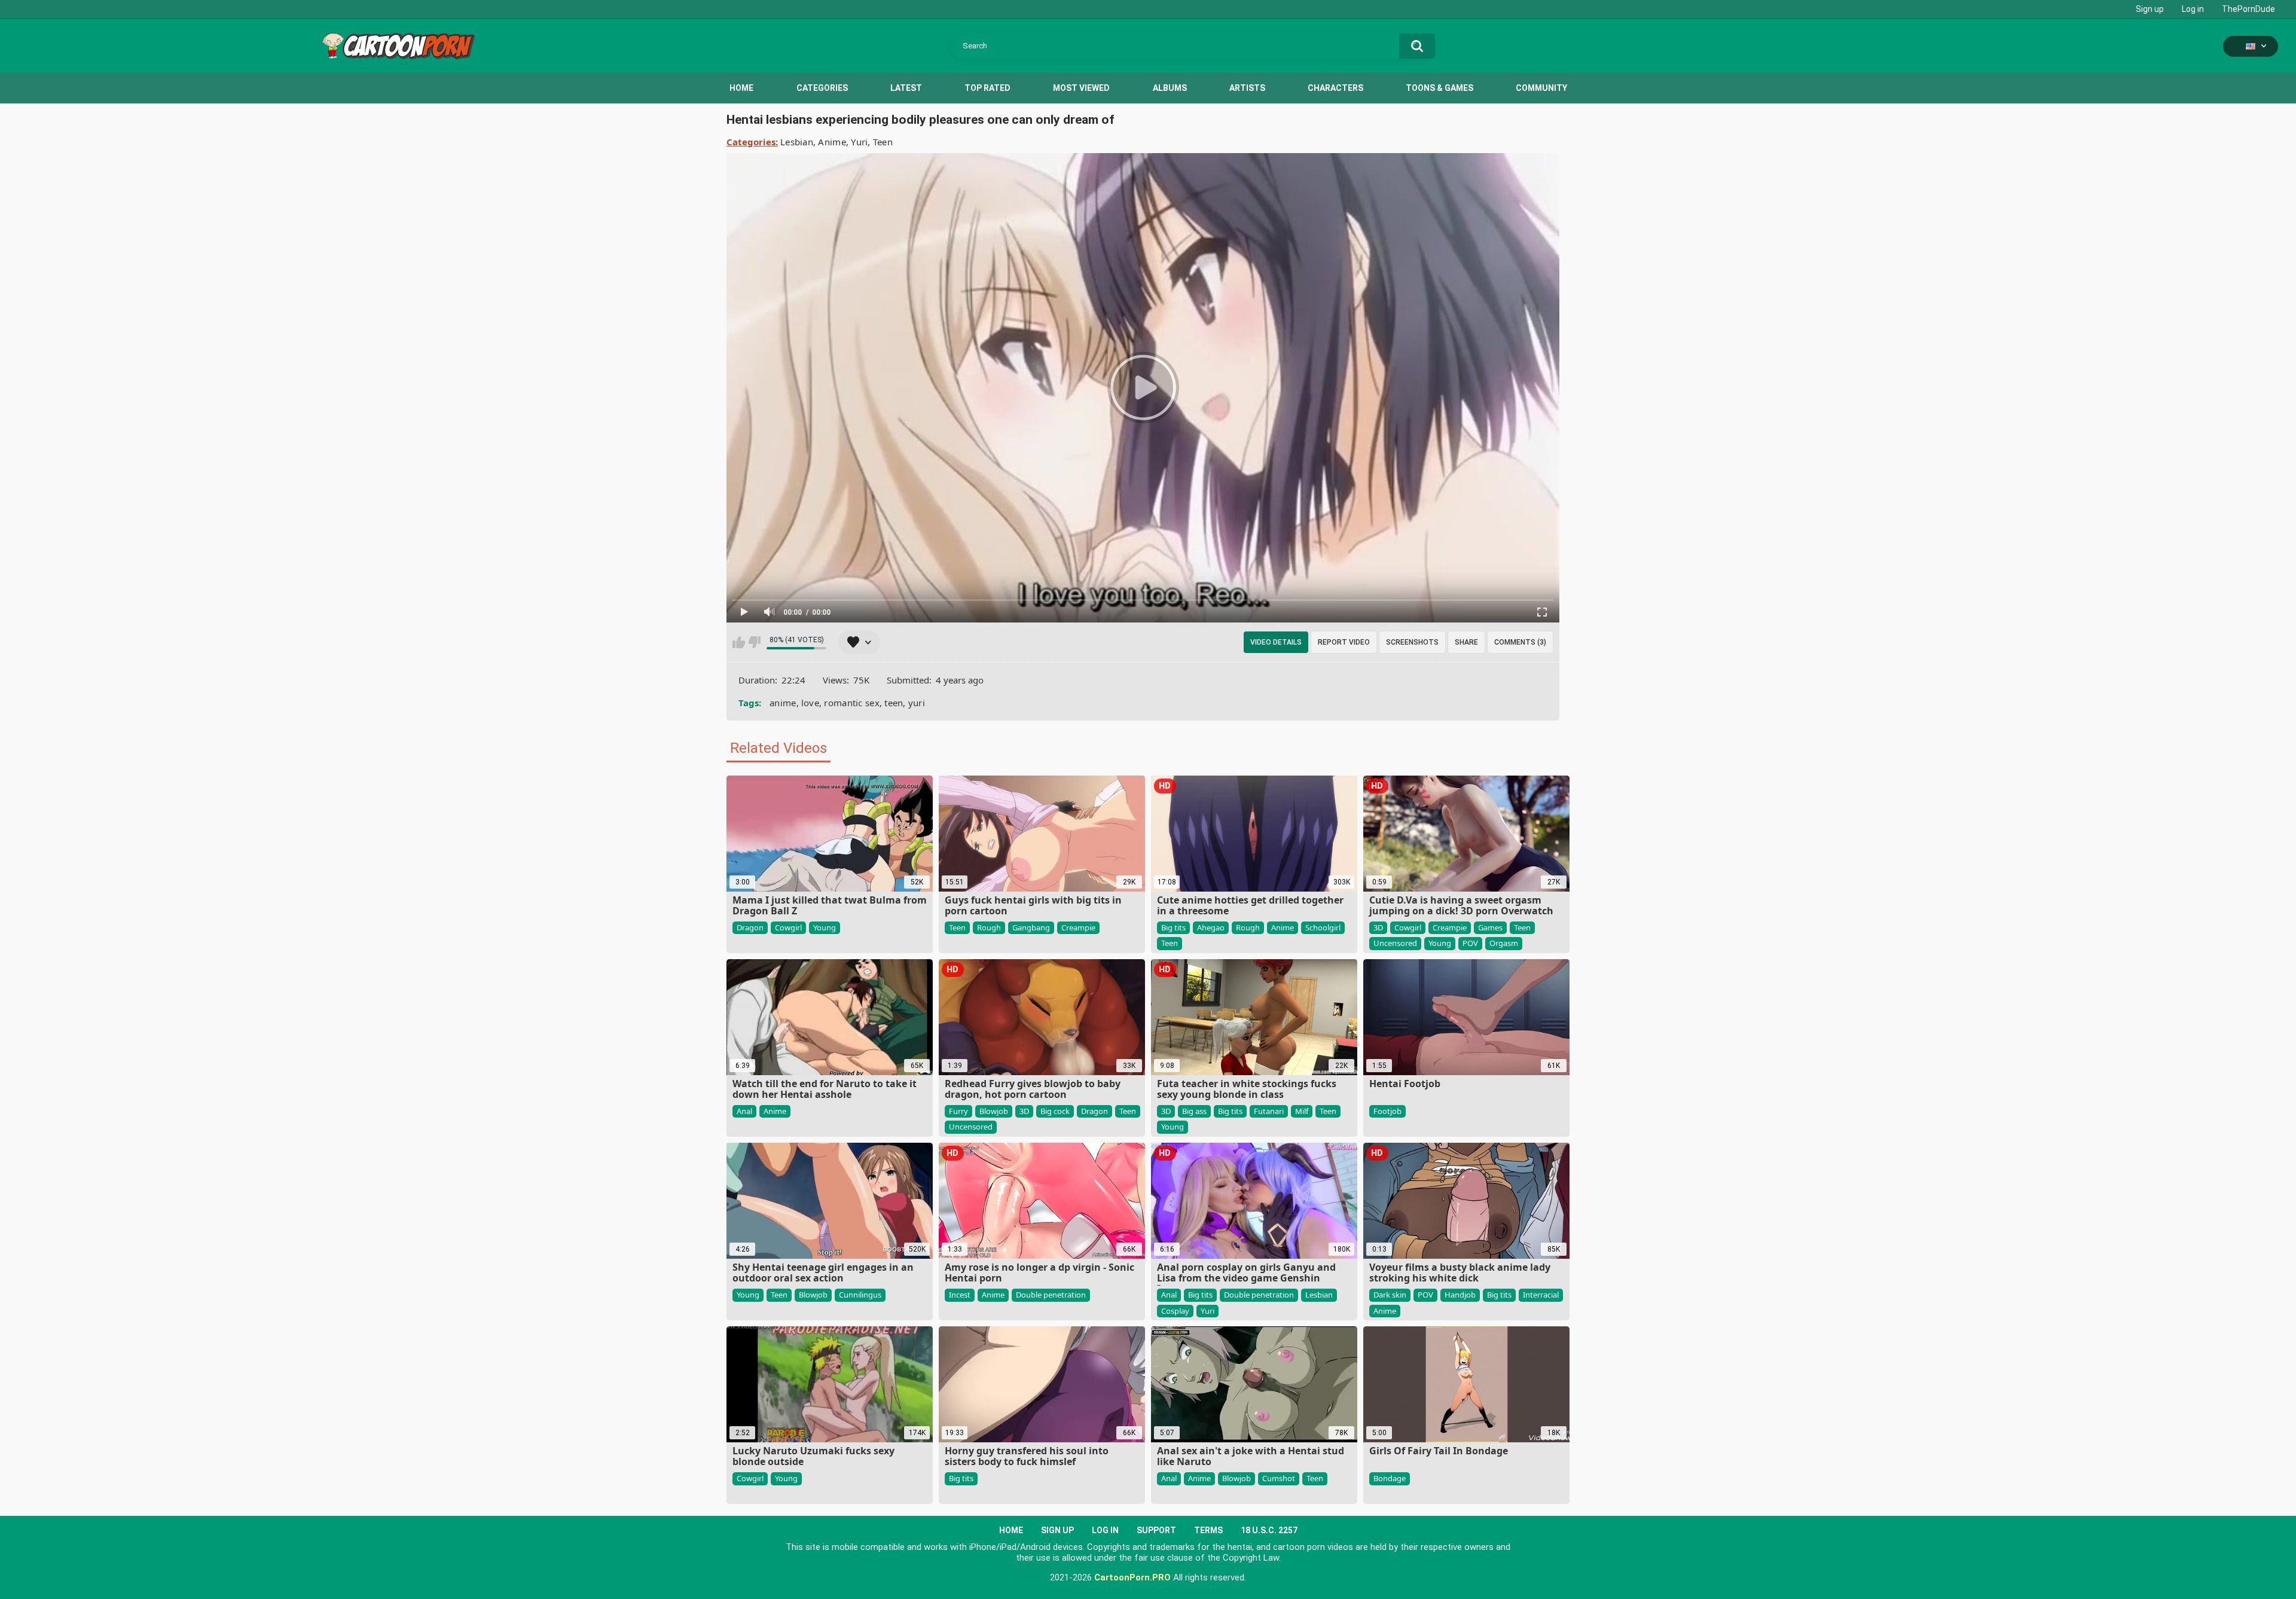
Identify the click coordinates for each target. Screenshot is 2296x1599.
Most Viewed (1081, 88)
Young (825, 927)
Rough (989, 927)
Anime (832, 142)
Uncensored (1395, 943)
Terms (1208, 1530)
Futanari (1269, 1111)
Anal (744, 1111)
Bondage (1390, 1478)
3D (1378, 927)
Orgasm (1504, 943)
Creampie (1078, 927)
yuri (917, 703)
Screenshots (1412, 642)
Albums (1170, 88)
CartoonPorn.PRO (1132, 1577)
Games (1490, 927)
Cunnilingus (860, 1295)
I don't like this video (754, 642)
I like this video (739, 642)
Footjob (1387, 1111)
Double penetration (1051, 1295)
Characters (1335, 88)
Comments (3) (1520, 642)
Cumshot (1279, 1478)
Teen (883, 142)
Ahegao (1211, 927)
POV (1470, 943)
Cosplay (1175, 1311)
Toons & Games (1439, 88)
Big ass (1194, 1111)
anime (783, 703)
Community (1541, 88)
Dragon (750, 927)
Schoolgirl (1323, 927)
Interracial (1541, 1295)
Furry (958, 1111)
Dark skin (1390, 1295)
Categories (822, 88)
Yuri (859, 142)
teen (894, 703)
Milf (1302, 1111)
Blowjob (994, 1111)
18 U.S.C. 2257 (1269, 1530)
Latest (906, 88)
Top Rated (987, 88)
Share (1466, 642)
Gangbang (1031, 927)
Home (741, 88)
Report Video (1344, 642)
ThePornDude (2248, 9)
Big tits (1173, 927)
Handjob (1460, 1295)
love (810, 703)
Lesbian (797, 142)
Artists (1247, 88)
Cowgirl (788, 927)
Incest (960, 1295)
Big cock (1055, 1111)
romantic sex (852, 703)
